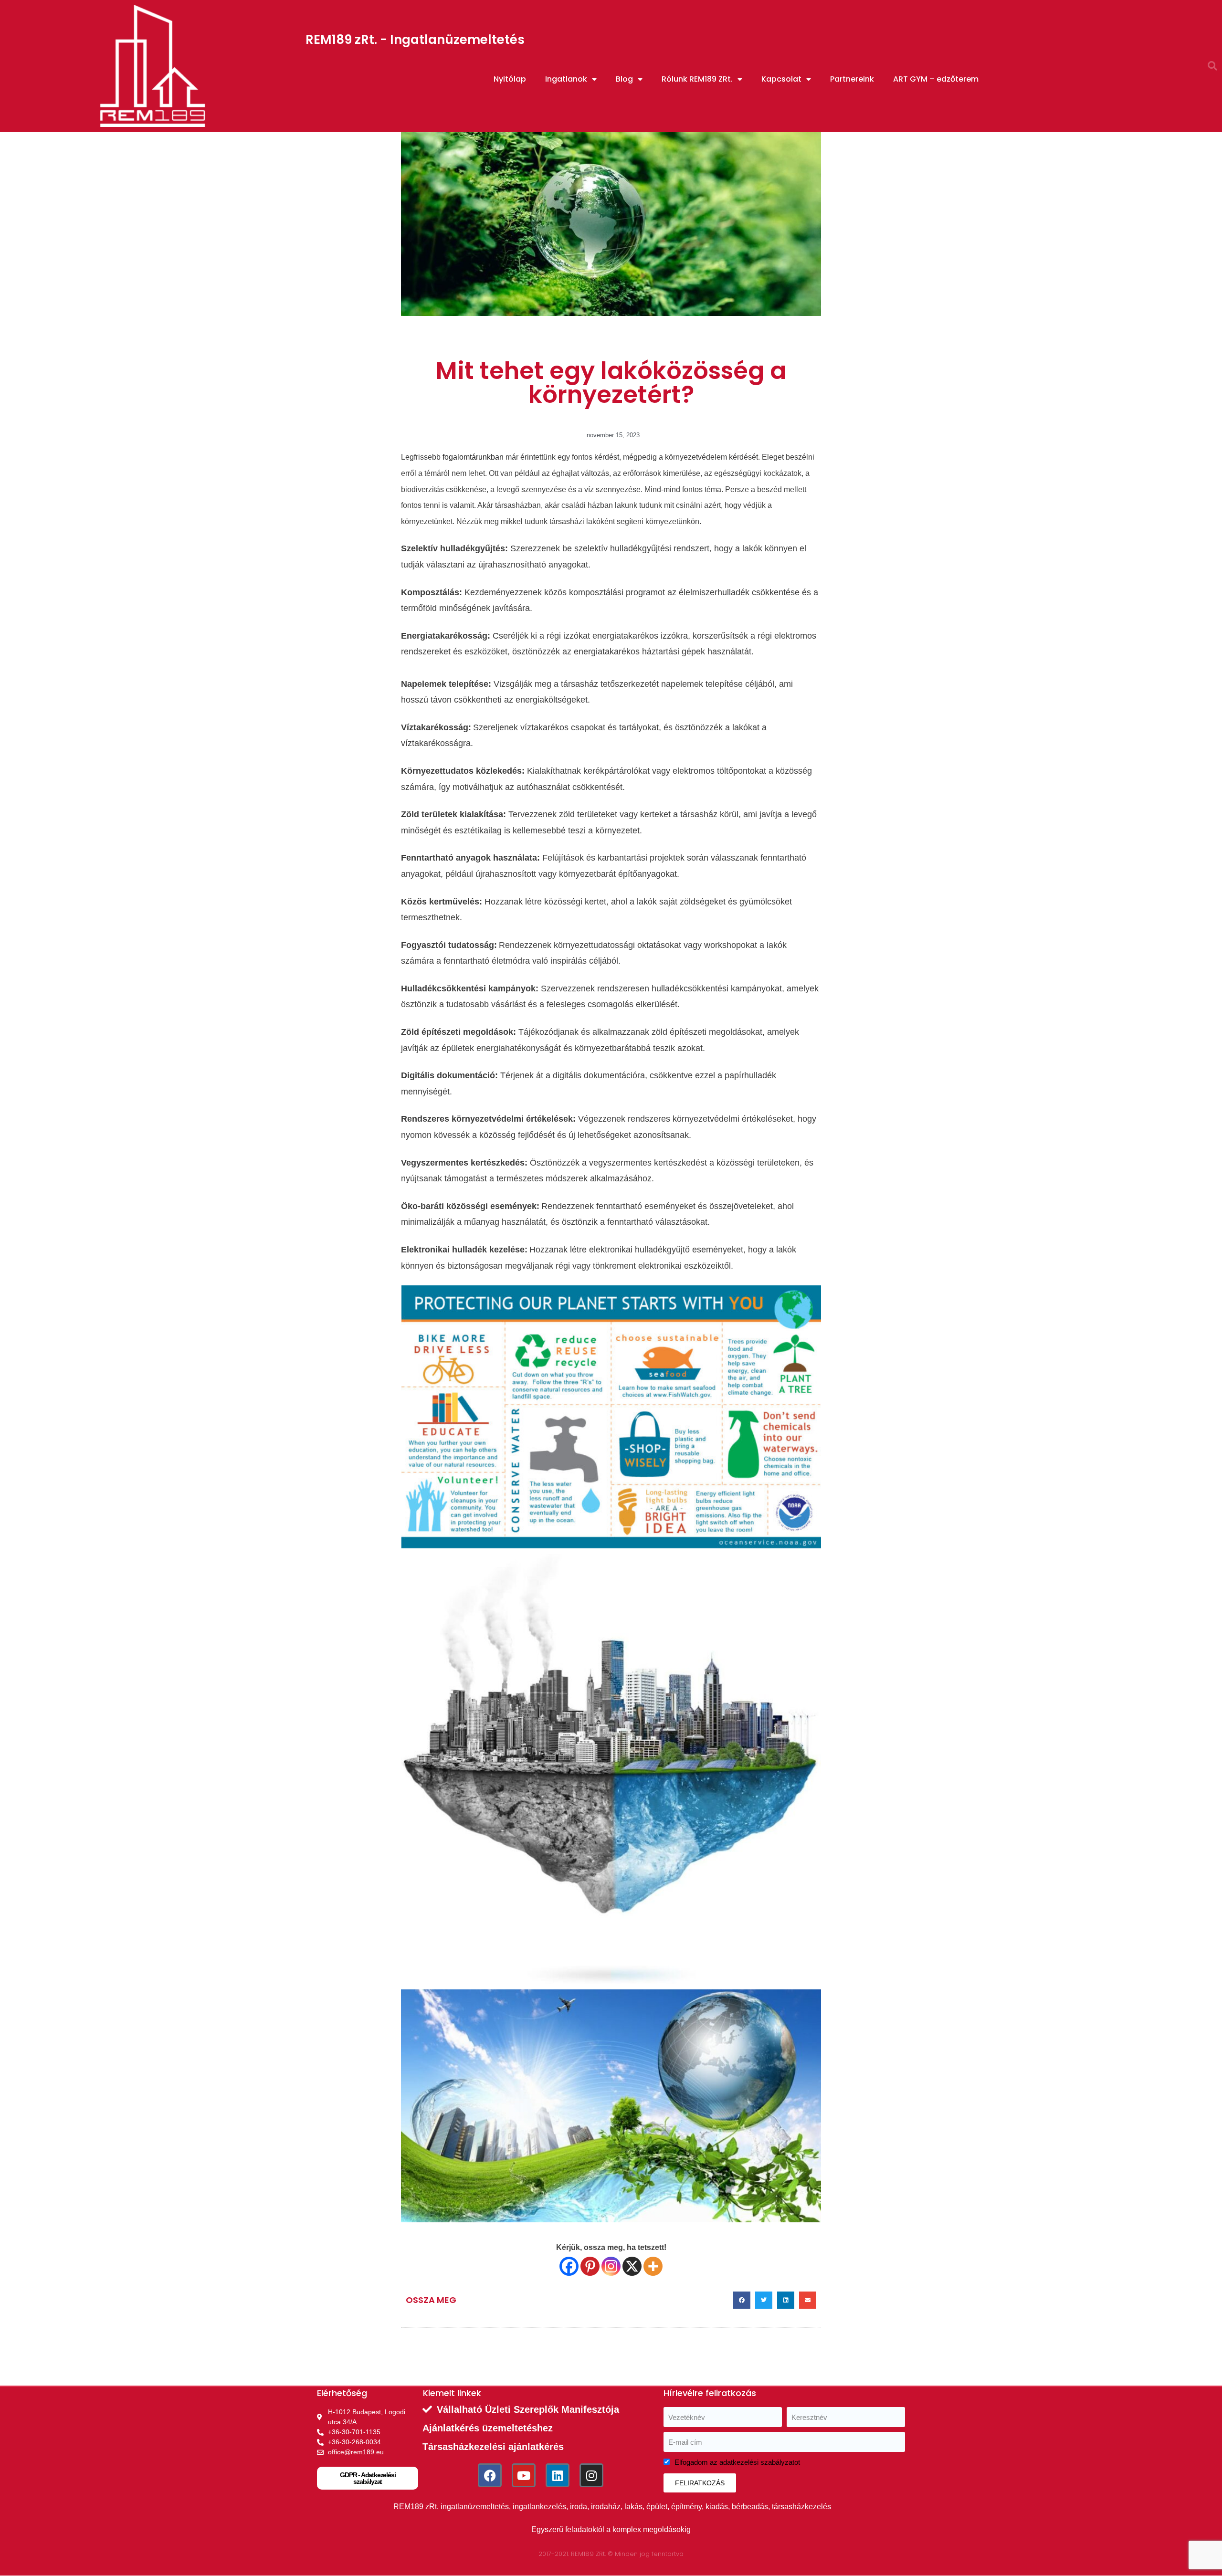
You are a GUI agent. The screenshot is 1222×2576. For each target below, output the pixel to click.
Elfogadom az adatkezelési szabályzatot (737, 2462)
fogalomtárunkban (473, 457)
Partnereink (852, 79)
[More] (653, 2266)
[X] (632, 2266)
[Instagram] (611, 2266)
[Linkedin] (558, 2475)
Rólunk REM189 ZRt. (697, 79)
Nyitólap (510, 79)
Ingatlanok (566, 79)
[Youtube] (524, 2475)
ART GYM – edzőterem (936, 79)
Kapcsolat (781, 79)
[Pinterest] (590, 2266)
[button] (1212, 66)
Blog (624, 79)
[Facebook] (569, 2266)
